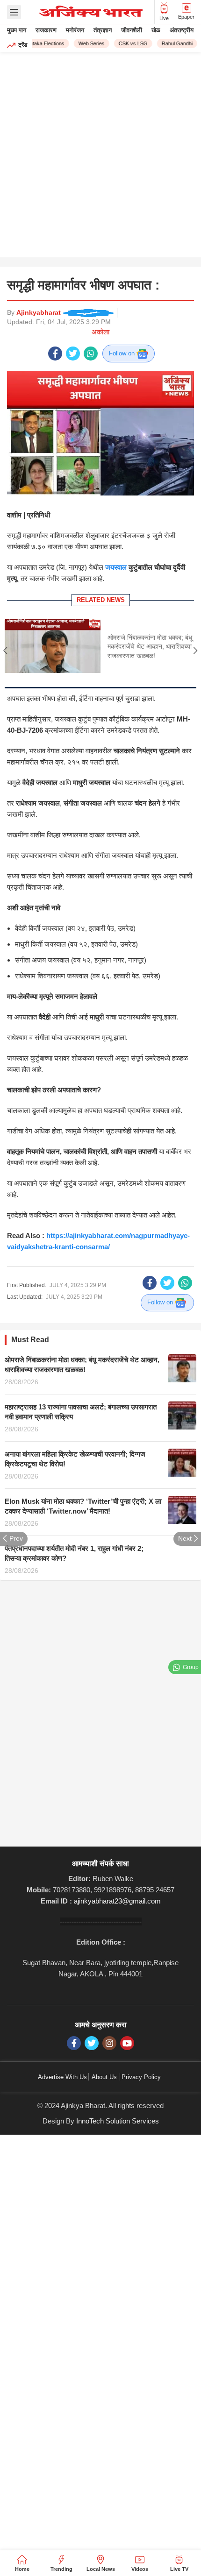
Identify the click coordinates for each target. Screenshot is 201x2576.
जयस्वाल (116, 567)
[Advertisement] (100, 157)
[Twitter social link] (73, 354)
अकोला (100, 332)
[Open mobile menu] (14, 12)
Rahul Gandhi (172, 43)
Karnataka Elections (37, 43)
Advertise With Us (62, 2077)
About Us (104, 2077)
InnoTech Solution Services (118, 2121)
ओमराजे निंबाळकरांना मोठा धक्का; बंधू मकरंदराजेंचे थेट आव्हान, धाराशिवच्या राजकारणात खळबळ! (150, 647)
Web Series (86, 43)
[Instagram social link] (109, 2043)
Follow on (123, 353)
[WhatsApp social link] (91, 354)
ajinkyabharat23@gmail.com (117, 1901)
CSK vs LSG (128, 43)
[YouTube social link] (127, 2043)
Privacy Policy (141, 2077)
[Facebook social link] (55, 354)
